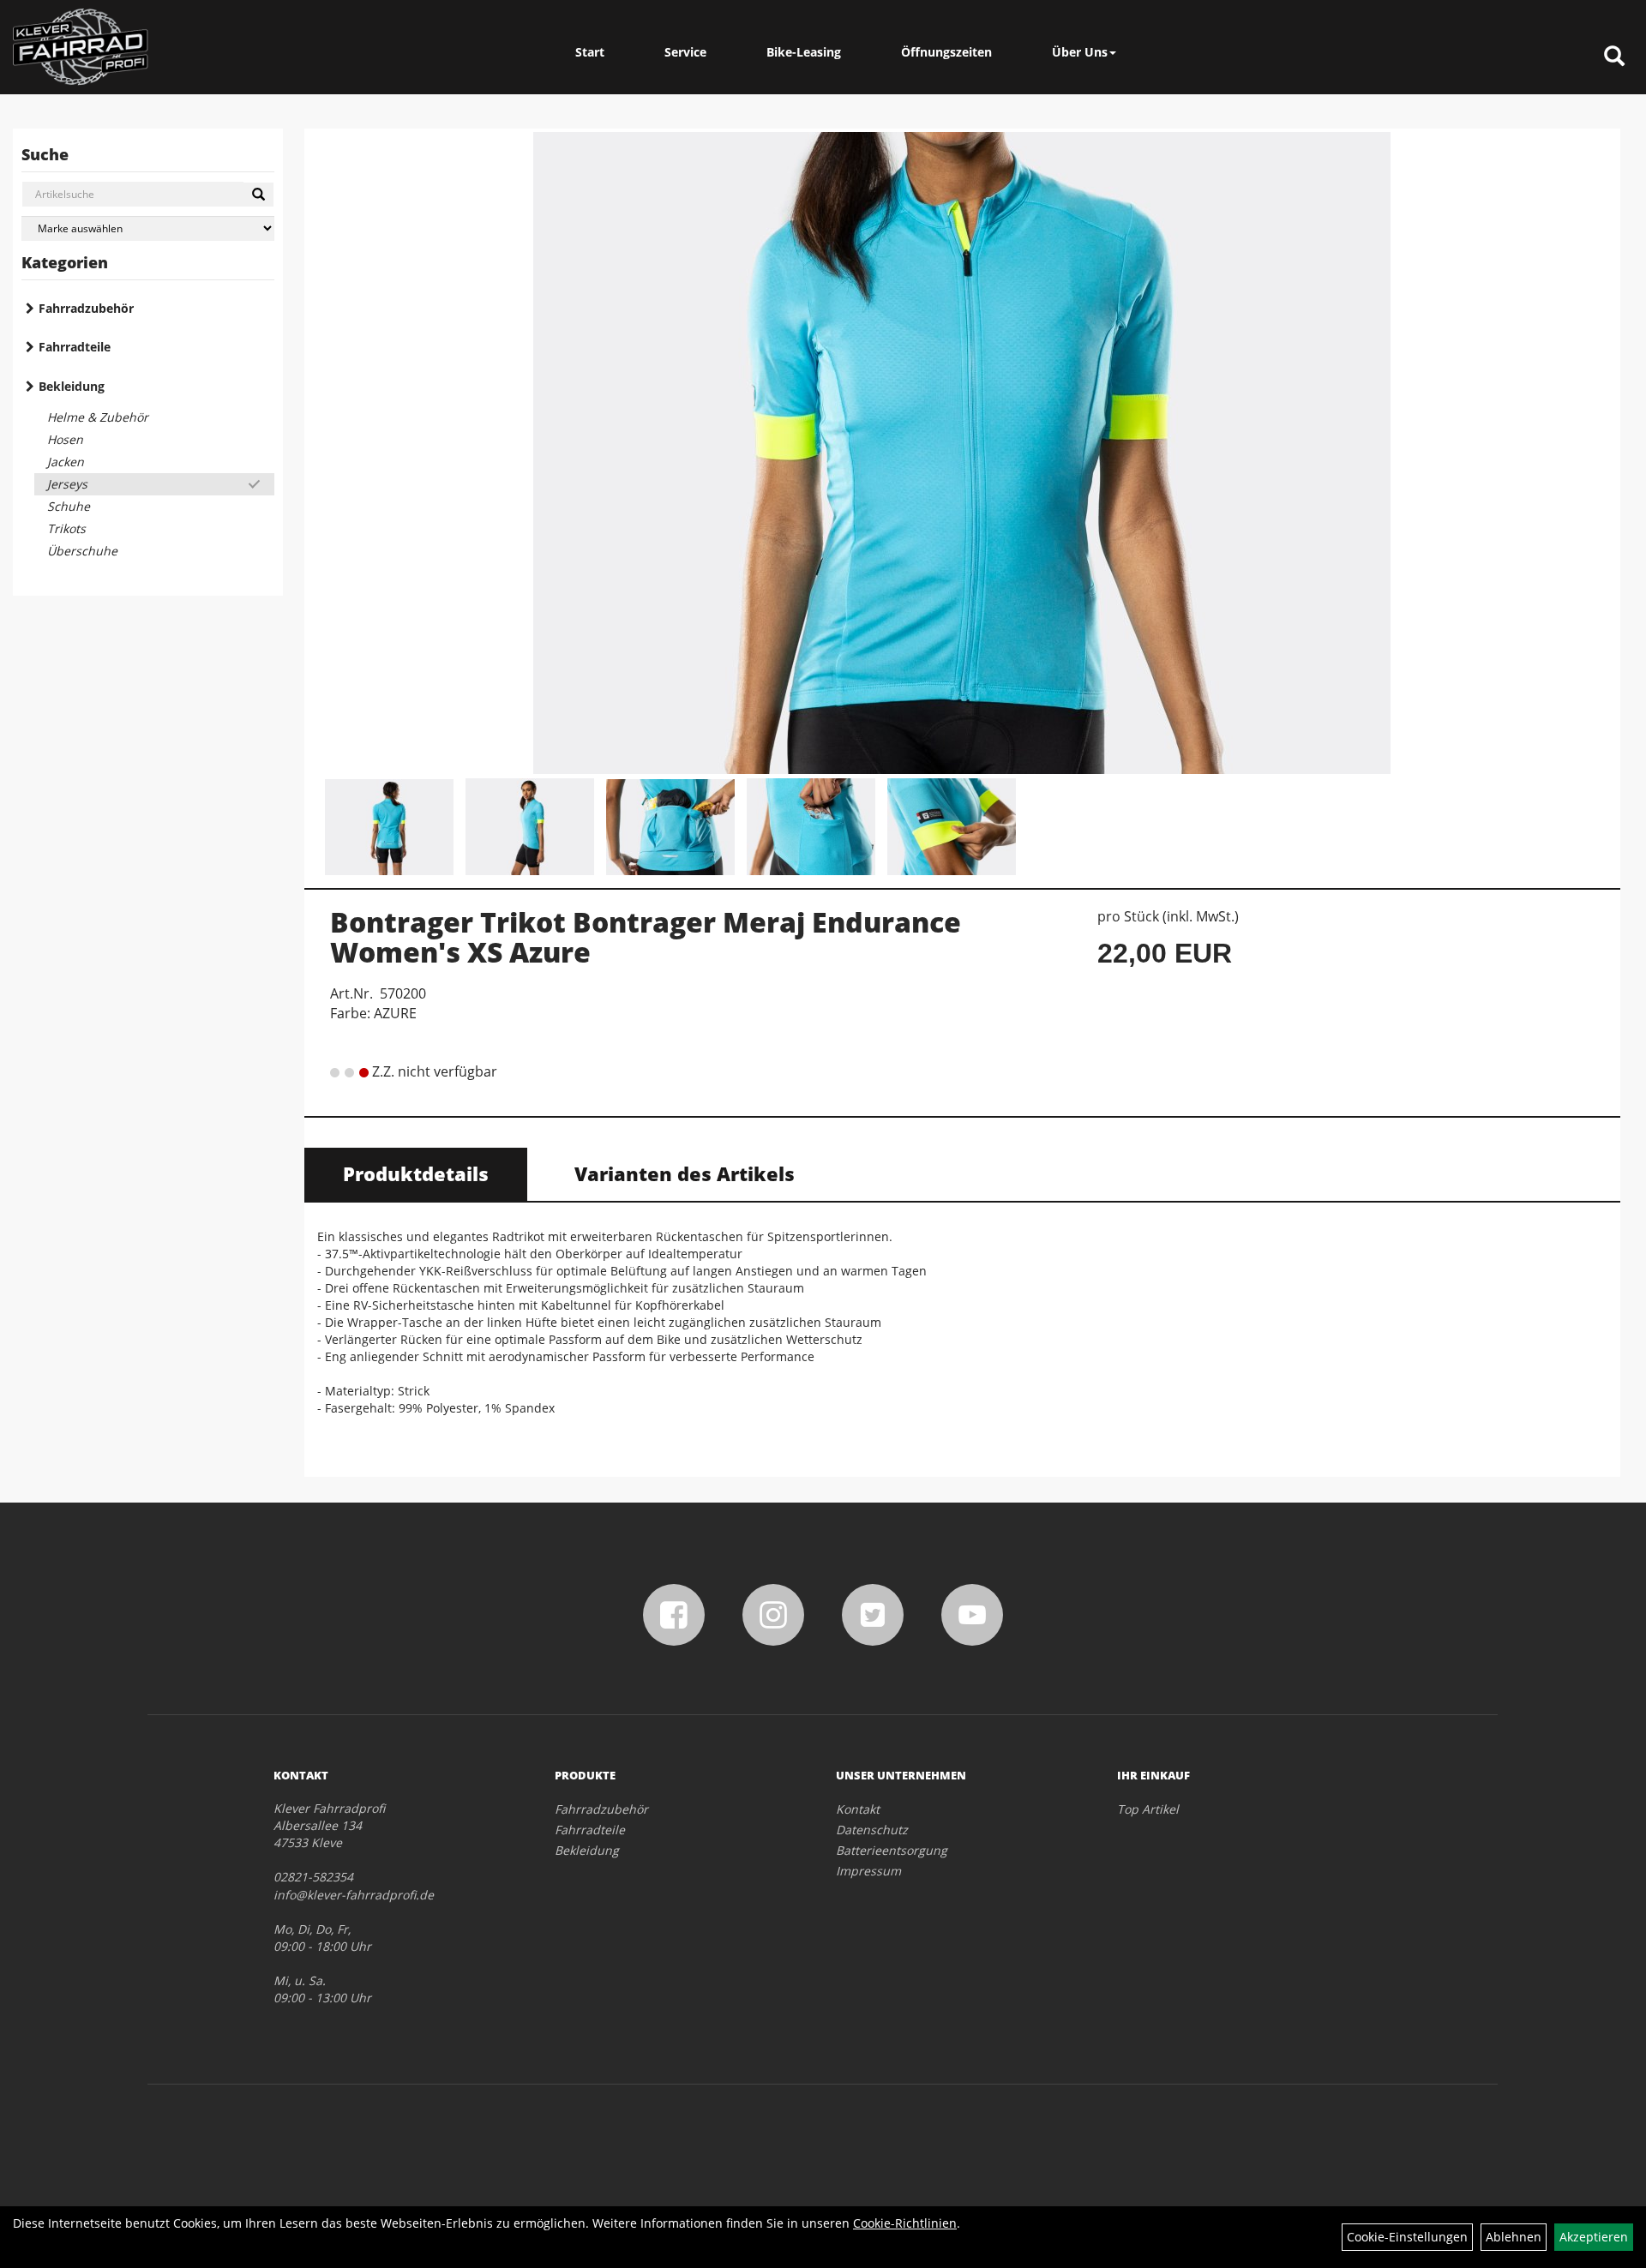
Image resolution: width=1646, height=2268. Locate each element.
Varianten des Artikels (685, 1173)
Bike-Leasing (804, 52)
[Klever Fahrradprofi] (81, 47)
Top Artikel (1148, 1809)
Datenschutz (872, 1830)
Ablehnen (1514, 2237)
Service (685, 52)
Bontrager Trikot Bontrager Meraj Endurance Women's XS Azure (646, 937)
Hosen (65, 439)
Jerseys (67, 484)
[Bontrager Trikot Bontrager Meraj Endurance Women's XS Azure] (962, 453)
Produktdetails (416, 1173)
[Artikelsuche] (1614, 57)
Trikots (66, 528)
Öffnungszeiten (946, 52)
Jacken (66, 462)
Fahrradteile (75, 347)
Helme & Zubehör (98, 417)
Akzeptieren (1594, 2237)
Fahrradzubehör (86, 308)
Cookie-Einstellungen (1407, 2237)
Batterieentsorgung (892, 1850)
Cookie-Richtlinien (905, 2223)
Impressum (868, 1871)
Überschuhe (82, 551)
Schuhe (69, 506)
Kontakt (858, 1809)
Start (590, 52)
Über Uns (1080, 52)
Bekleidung (72, 386)
